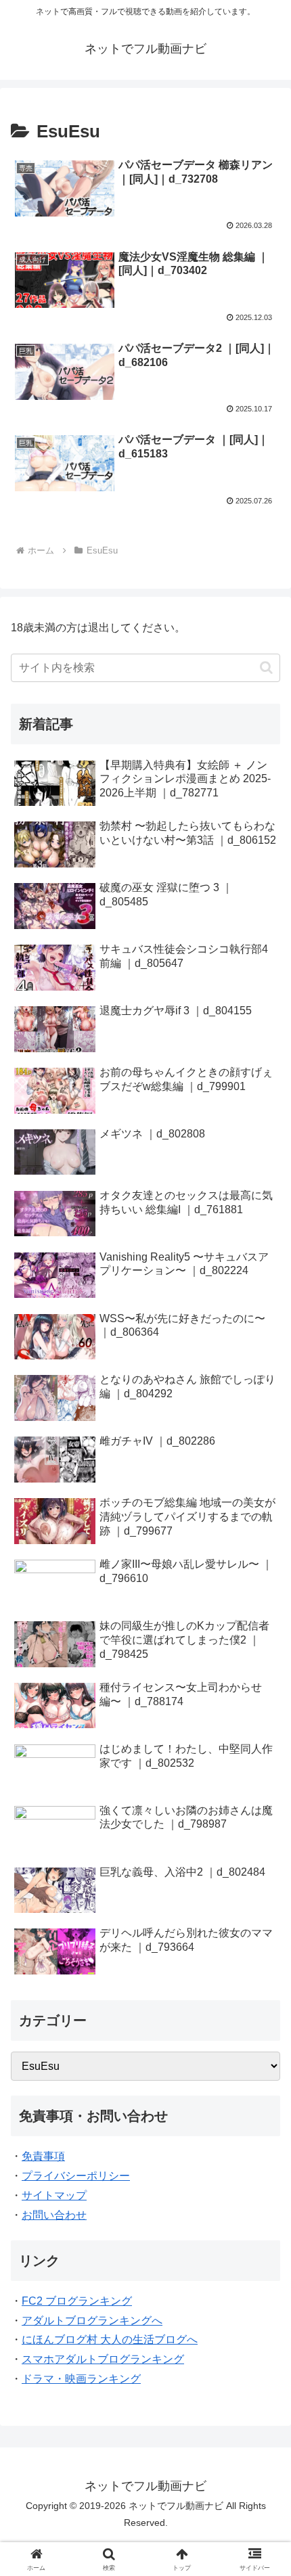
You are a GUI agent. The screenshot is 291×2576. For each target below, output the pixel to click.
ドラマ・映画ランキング (81, 2379)
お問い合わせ (54, 2215)
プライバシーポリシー (76, 2176)
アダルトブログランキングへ (92, 2321)
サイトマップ (54, 2195)
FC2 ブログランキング (77, 2301)
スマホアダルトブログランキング (103, 2359)
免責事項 (43, 2156)
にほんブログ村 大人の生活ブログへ (110, 2340)
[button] (266, 668)
